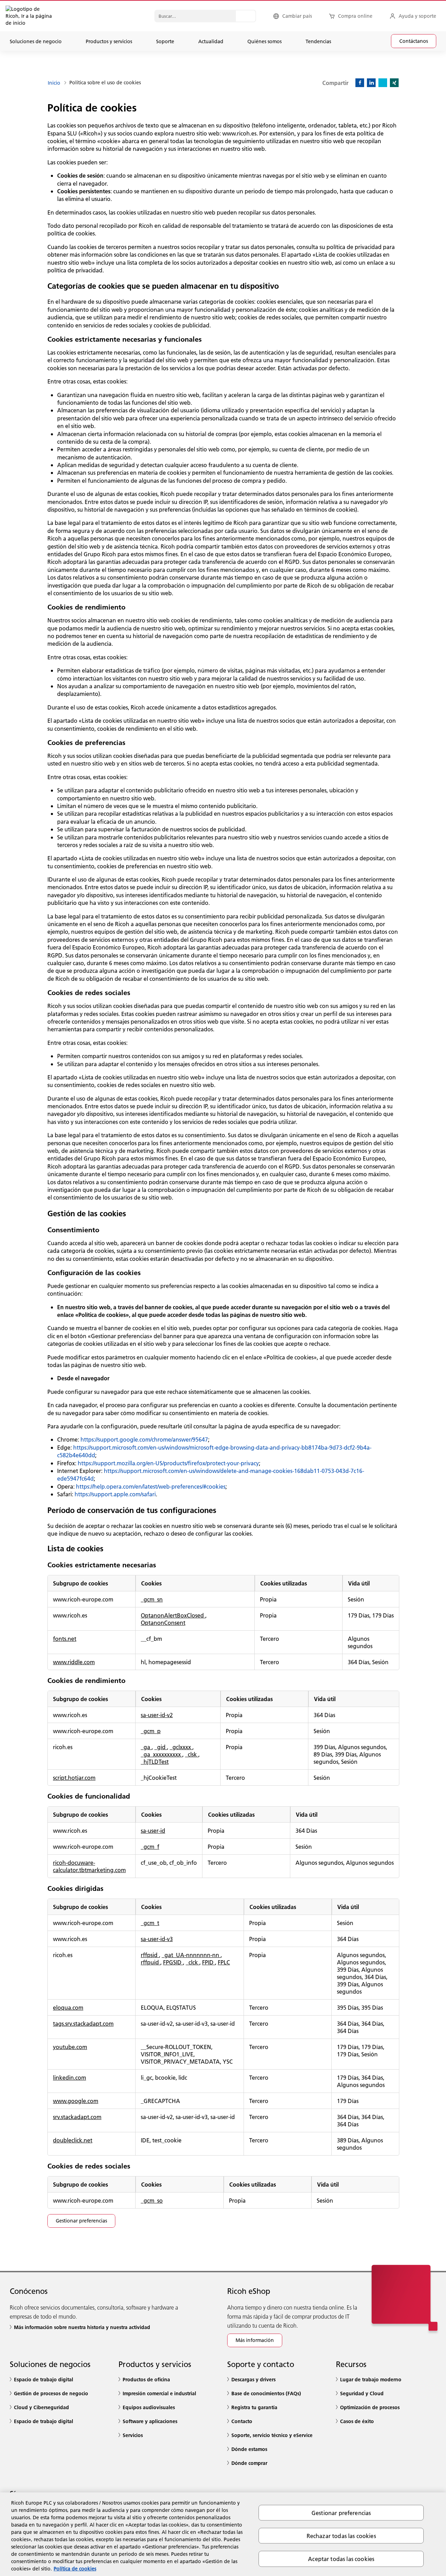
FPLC (224, 1962)
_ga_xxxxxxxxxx (162, 1754)
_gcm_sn (152, 1599)
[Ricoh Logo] (16, 16)
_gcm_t (150, 1923)
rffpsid (150, 1955)
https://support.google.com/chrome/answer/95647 (144, 1439)
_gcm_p (151, 1731)
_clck (193, 1962)
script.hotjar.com (74, 1778)
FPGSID (173, 1962)
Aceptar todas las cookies (341, 2559)
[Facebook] (360, 83)
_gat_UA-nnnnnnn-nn (191, 1955)
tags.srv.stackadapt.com (83, 2023)
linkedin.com (70, 2077)
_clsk (192, 1754)
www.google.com (76, 2101)
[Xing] (394, 83)
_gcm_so (152, 2200)
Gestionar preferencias (341, 2513)
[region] (223, 2534)
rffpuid (151, 1962)
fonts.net (65, 1639)
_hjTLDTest (155, 1762)
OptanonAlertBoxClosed (173, 1615)
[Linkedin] (371, 83)
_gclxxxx (181, 1747)
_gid (161, 1747)
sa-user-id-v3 (157, 1939)
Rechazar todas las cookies (341, 2536)
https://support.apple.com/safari (115, 1494)
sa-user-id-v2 (157, 1715)
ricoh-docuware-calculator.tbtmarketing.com (89, 1866)
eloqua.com (68, 2007)
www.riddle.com (74, 1662)
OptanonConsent (163, 1623)
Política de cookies (75, 2569)
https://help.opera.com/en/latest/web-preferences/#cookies (151, 1486)
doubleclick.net (73, 2140)
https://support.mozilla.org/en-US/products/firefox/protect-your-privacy (168, 1463)
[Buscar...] (246, 16)
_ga (146, 1747)
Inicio (54, 83)
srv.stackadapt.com (77, 2117)
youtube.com (70, 2047)
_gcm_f (150, 1846)
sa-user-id (153, 1830)
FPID (209, 1962)
